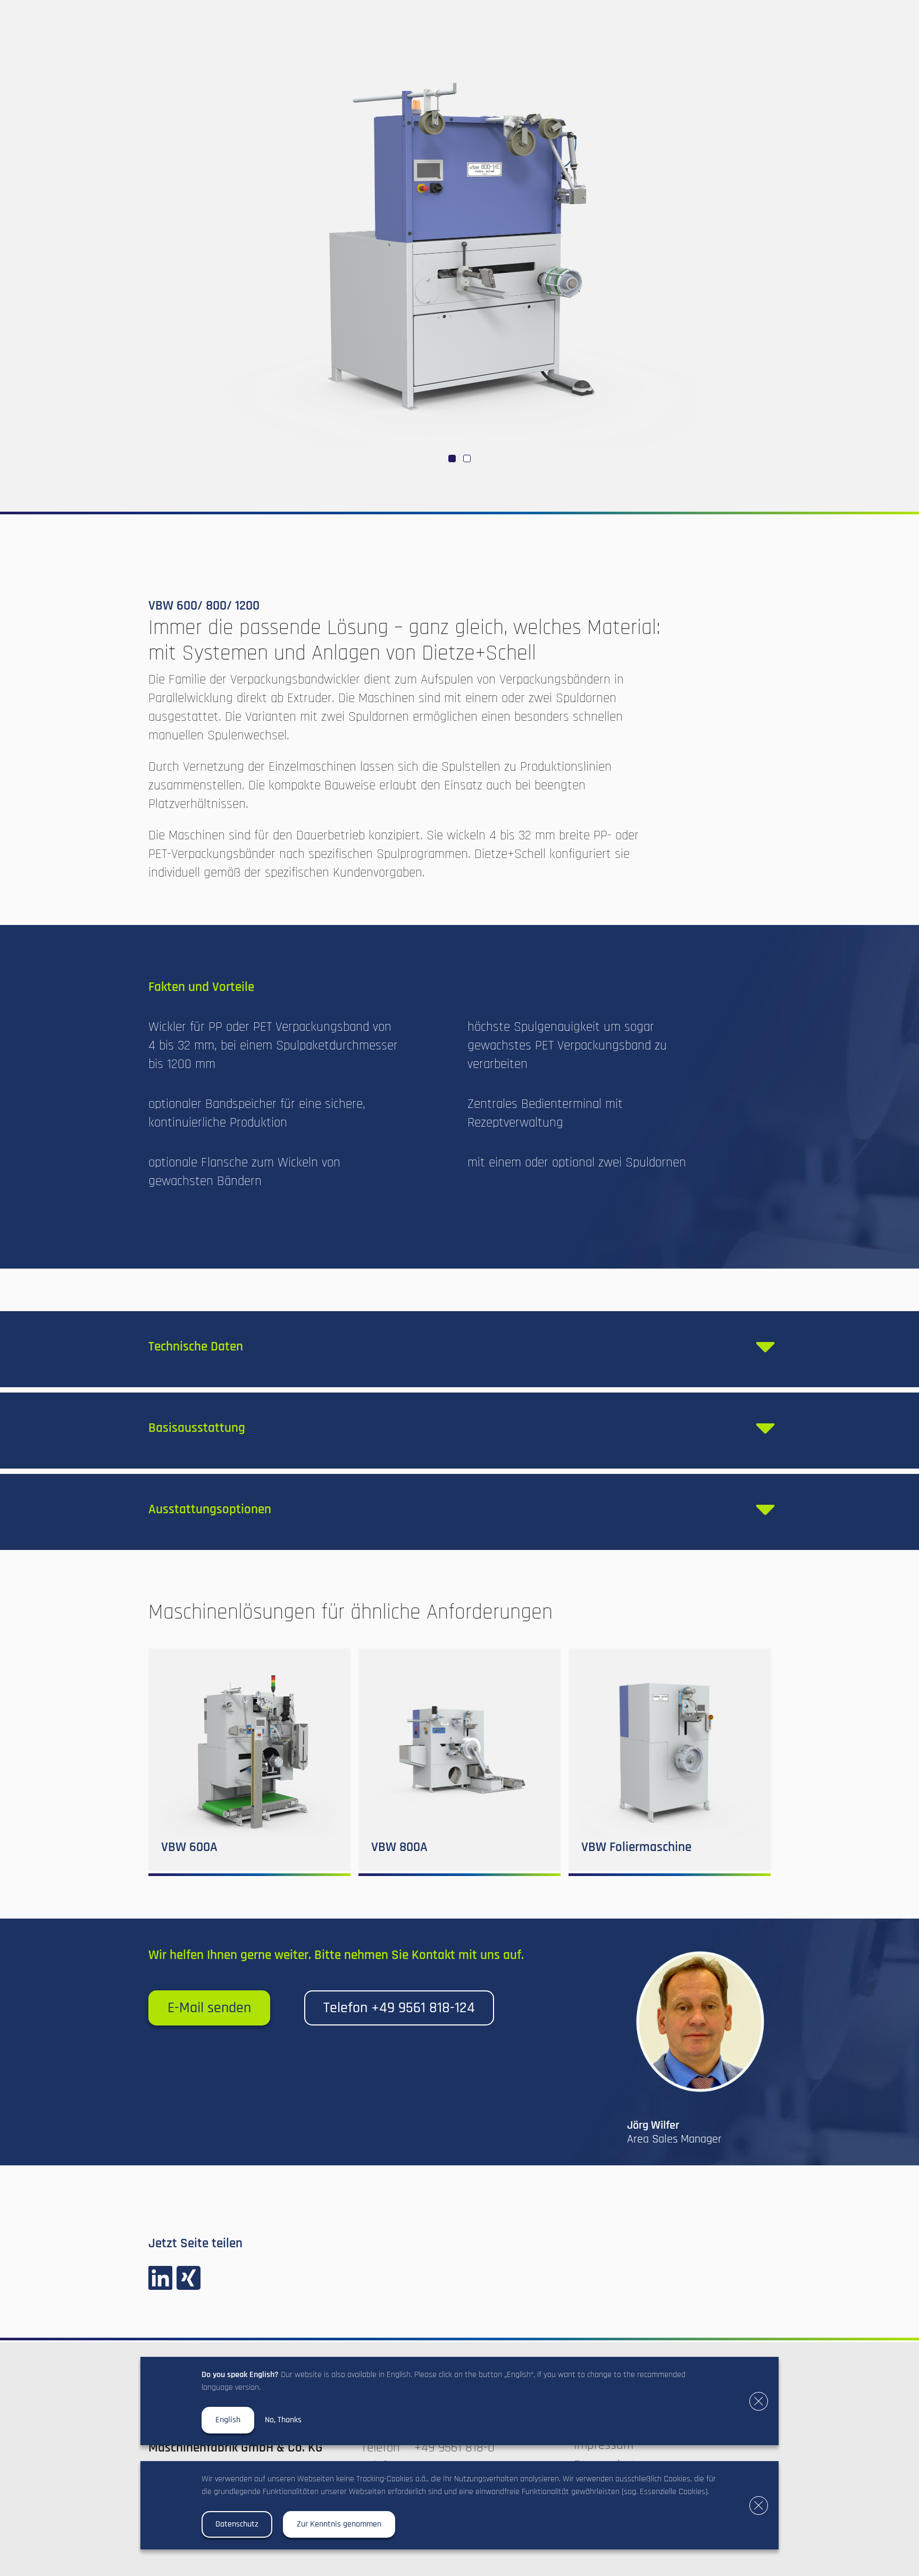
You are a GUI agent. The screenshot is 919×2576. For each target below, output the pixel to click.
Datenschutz (237, 2524)
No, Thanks (283, 2420)
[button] (452, 458)
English (228, 2420)
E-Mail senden (209, 2008)
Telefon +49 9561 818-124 (399, 2008)
